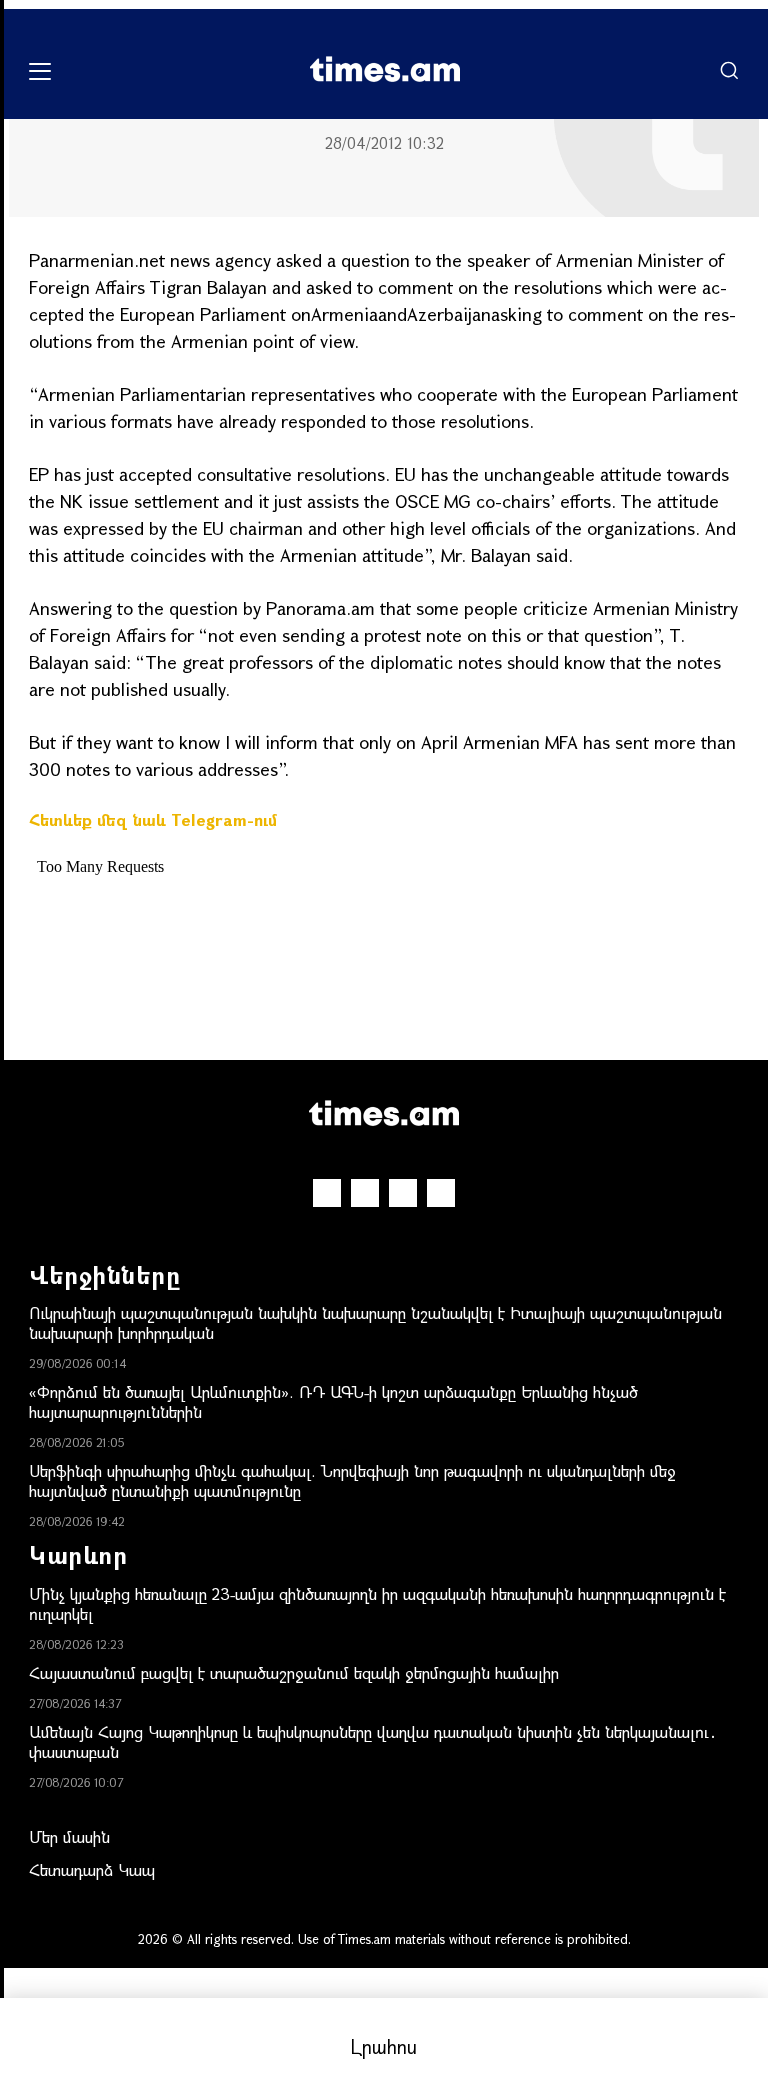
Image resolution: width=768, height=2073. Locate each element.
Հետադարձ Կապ (92, 1869)
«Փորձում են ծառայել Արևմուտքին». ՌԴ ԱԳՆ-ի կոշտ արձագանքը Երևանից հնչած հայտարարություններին (333, 1401)
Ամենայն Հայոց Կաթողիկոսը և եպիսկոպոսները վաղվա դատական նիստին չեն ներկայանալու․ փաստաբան (373, 1741)
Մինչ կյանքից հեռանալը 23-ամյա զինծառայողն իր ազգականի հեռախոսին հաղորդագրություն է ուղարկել (377, 1603)
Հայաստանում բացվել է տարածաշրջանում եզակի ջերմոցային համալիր (294, 1672)
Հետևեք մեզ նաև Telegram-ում (153, 819)
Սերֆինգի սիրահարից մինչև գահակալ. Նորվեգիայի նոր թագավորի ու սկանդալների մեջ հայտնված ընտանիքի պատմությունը (352, 1480)
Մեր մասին (69, 1836)
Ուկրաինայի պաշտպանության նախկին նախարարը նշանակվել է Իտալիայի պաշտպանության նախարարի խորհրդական (375, 1322)
